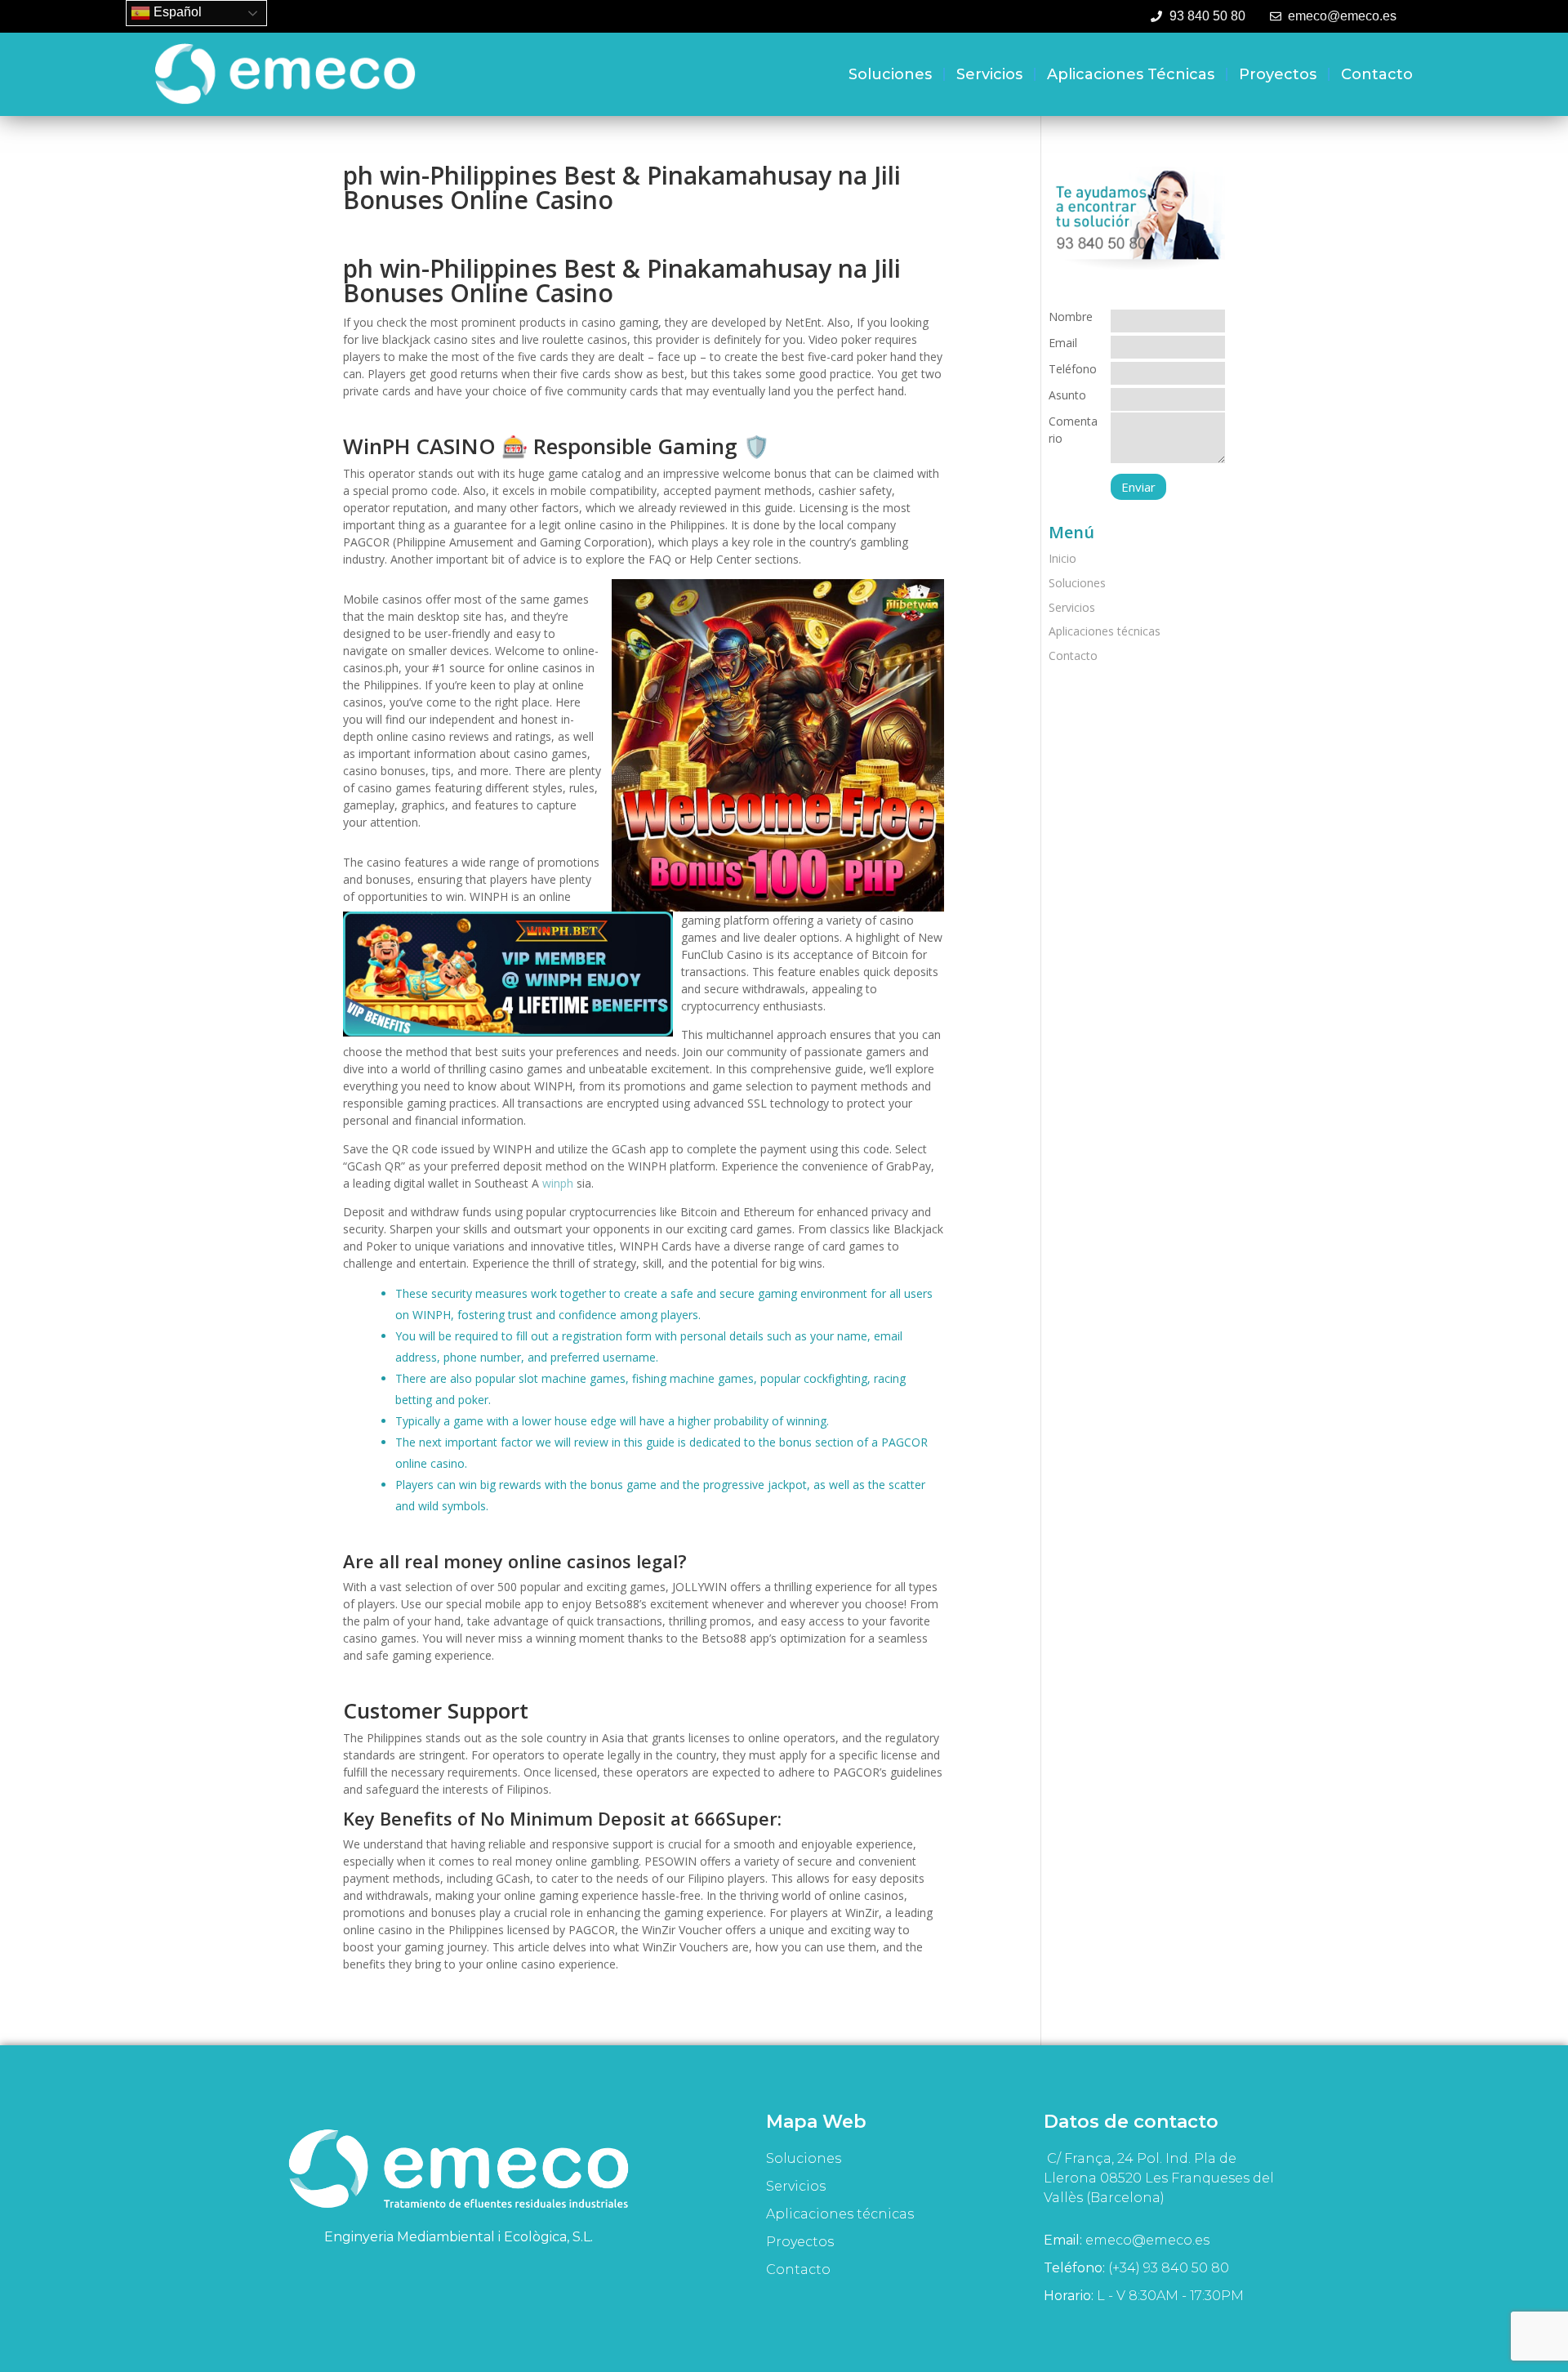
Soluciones (890, 74)
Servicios (989, 74)
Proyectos (1278, 74)
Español (176, 12)
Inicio (1062, 558)
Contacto (1377, 74)
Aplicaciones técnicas (1131, 74)
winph (558, 1183)
